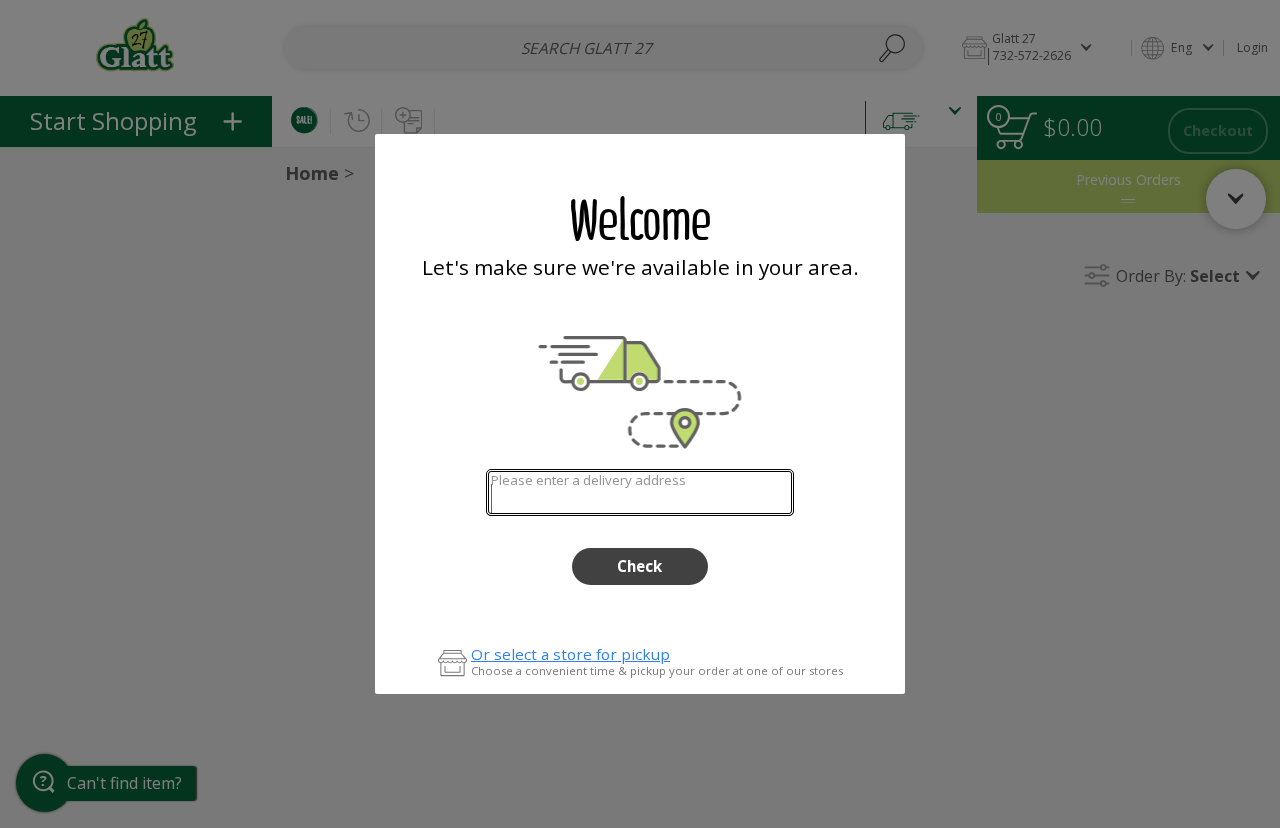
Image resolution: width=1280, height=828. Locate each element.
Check (639, 566)
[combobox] (639, 492)
